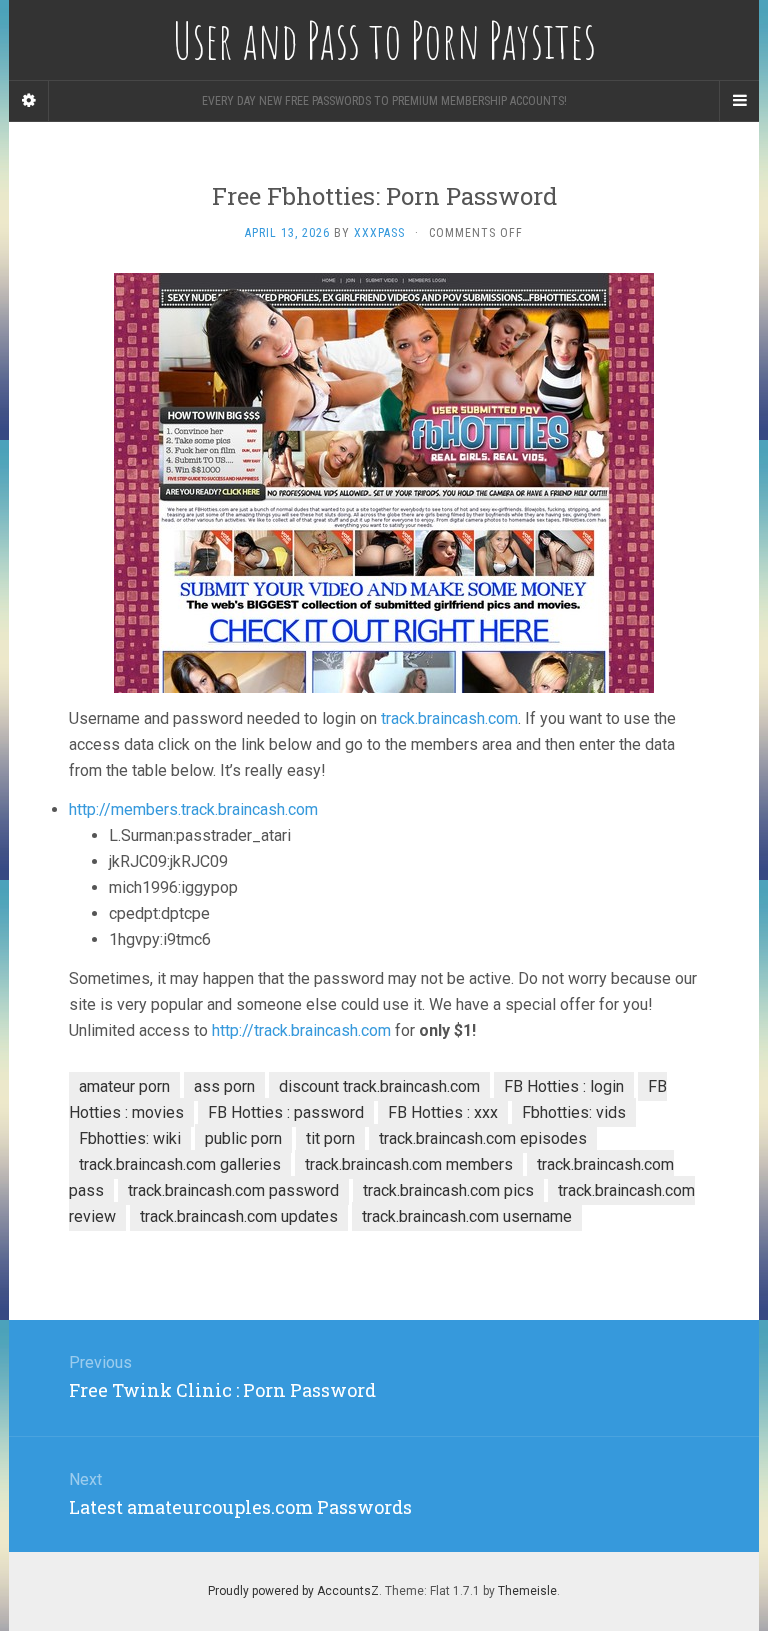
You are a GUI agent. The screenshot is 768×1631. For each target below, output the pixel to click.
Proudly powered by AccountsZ (293, 1591)
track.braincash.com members (409, 1164)
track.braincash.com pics (448, 1190)
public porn (243, 1138)
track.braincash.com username (467, 1216)
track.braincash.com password (233, 1190)
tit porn (330, 1138)
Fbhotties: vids (574, 1112)
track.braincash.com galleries (180, 1164)
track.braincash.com (449, 718)
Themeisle (527, 1591)
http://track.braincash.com (301, 1030)
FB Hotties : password (286, 1112)
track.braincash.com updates (239, 1216)
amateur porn (124, 1086)
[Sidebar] (29, 101)
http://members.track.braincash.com (193, 809)
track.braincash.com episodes (483, 1138)
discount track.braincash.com (379, 1086)
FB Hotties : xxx (443, 1112)
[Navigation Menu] (739, 101)
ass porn (224, 1086)
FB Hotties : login (564, 1086)
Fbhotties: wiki (130, 1138)
